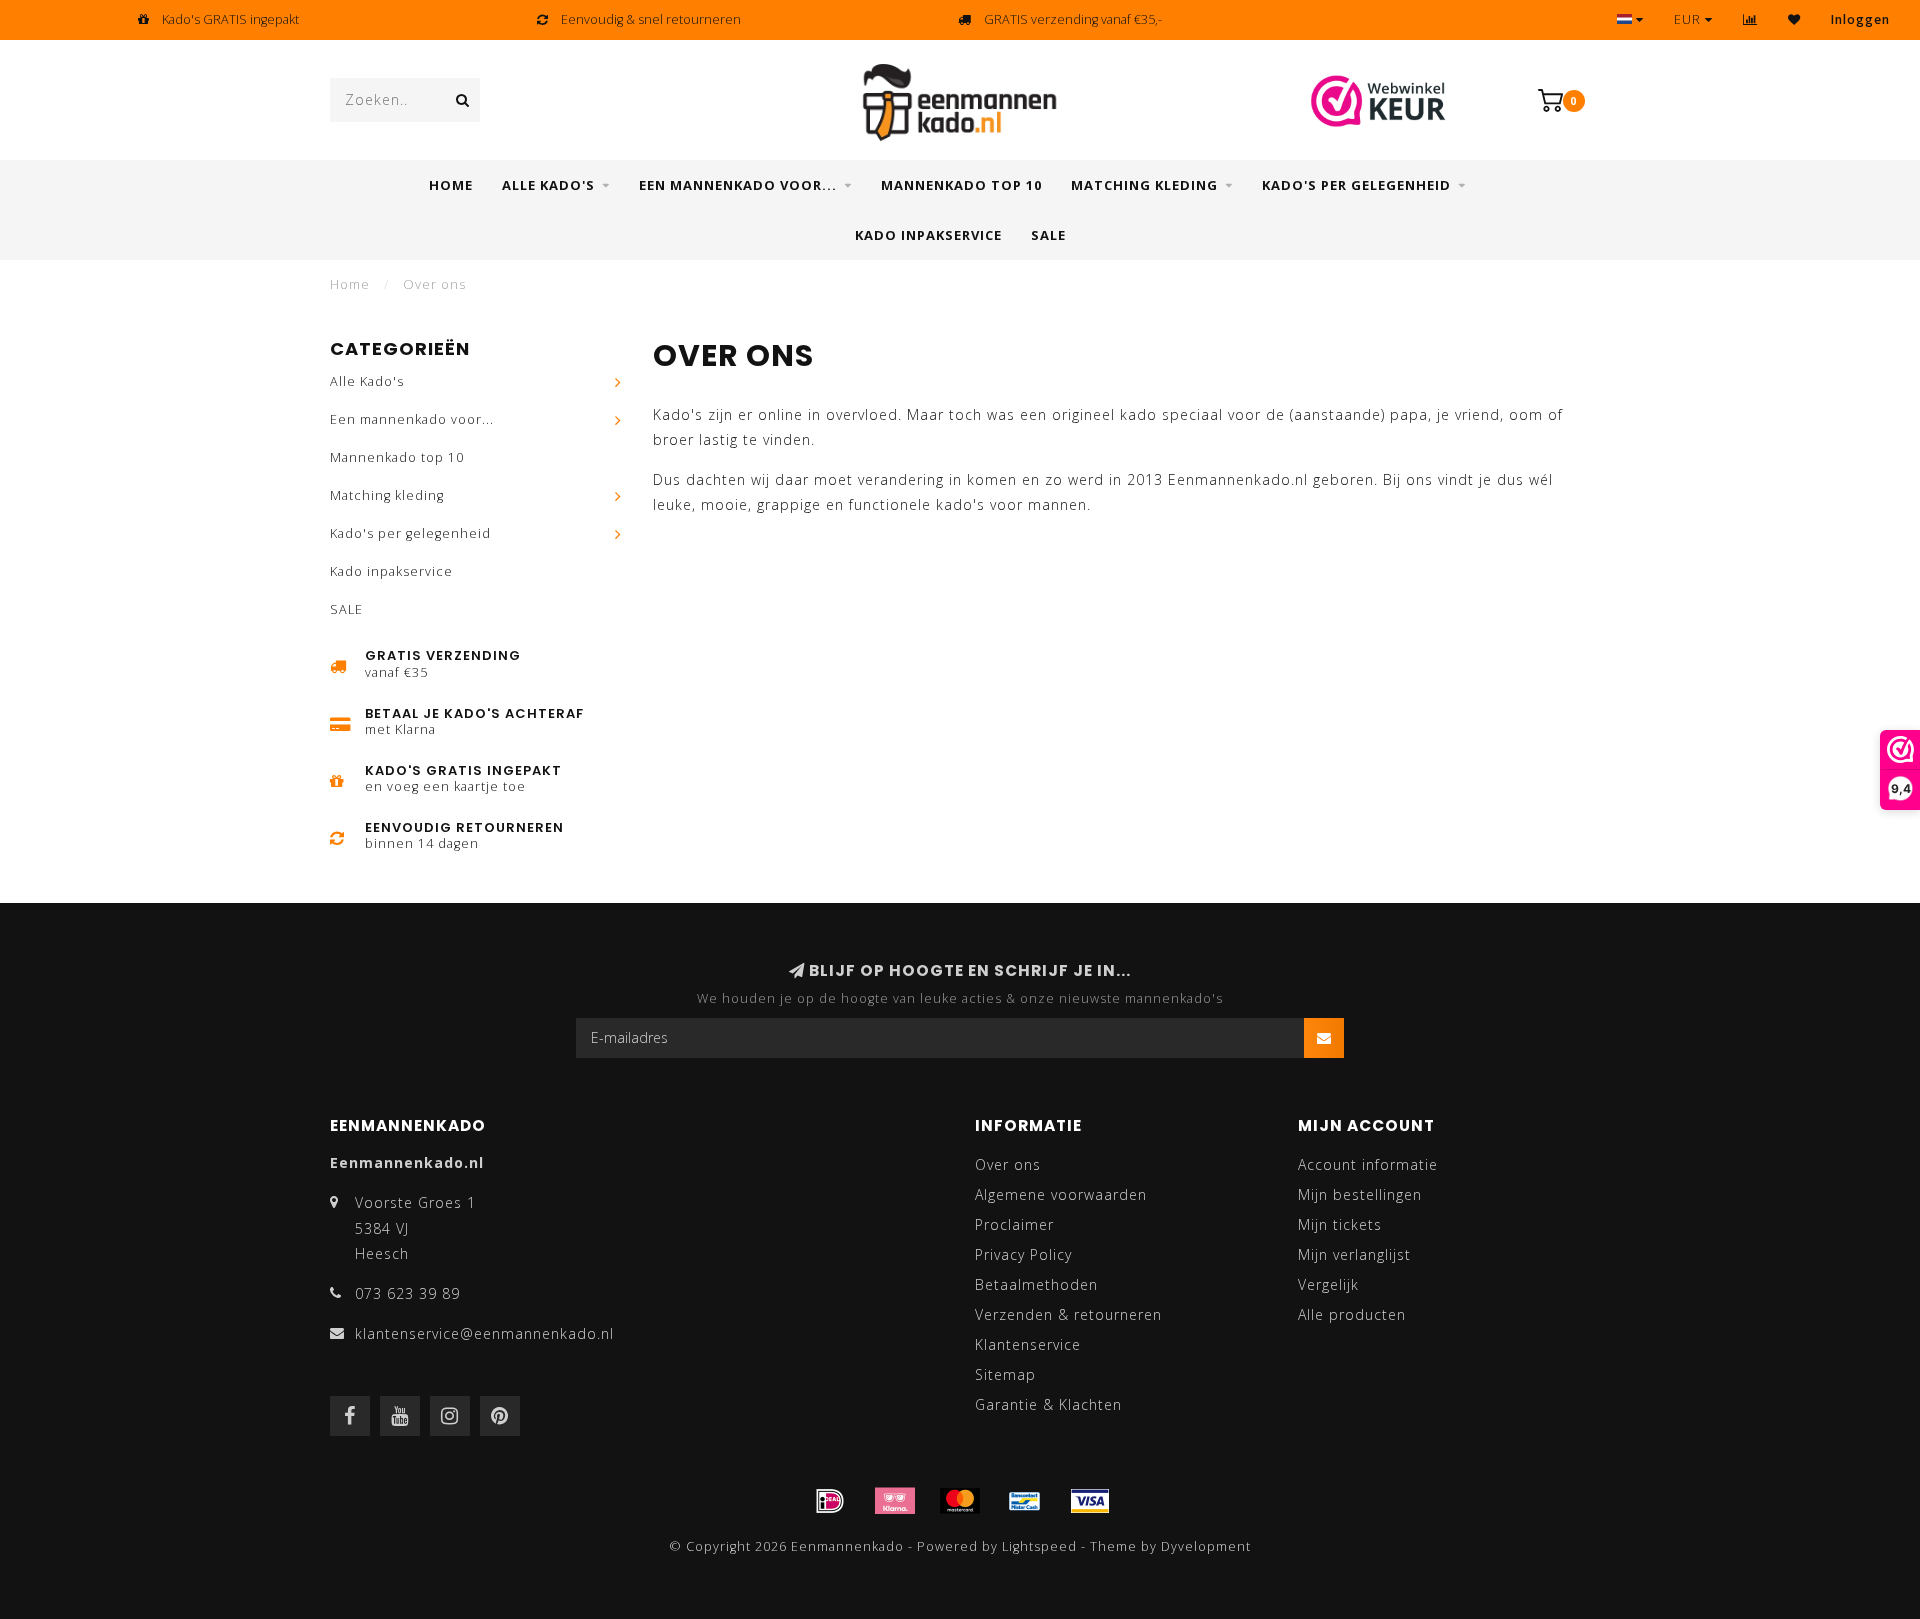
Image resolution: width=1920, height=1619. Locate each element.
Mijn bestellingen (1360, 1194)
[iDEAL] (830, 1501)
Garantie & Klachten (1048, 1404)
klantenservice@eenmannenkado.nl (484, 1333)
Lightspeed (1039, 1546)
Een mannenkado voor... (738, 185)
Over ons (1008, 1164)
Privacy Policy (1023, 1254)
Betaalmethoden (1036, 1284)
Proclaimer (1014, 1224)
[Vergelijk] (1750, 19)
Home (451, 185)
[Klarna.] (895, 1501)
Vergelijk (1328, 1284)
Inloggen (1860, 19)
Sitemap (1005, 1374)
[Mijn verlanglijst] (1794, 19)
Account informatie (1368, 1164)
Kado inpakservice (928, 235)
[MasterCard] (960, 1501)
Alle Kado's (548, 185)
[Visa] (1090, 1501)
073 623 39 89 (407, 1293)
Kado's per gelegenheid (1356, 185)
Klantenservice (1028, 1344)
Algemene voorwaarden (1061, 1194)
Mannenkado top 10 (961, 185)
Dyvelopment (1206, 1546)
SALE (1048, 235)
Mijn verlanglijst (1354, 1254)
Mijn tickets (1340, 1224)
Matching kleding (1144, 185)
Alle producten (1352, 1314)
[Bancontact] (1025, 1501)
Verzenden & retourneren (1068, 1314)
